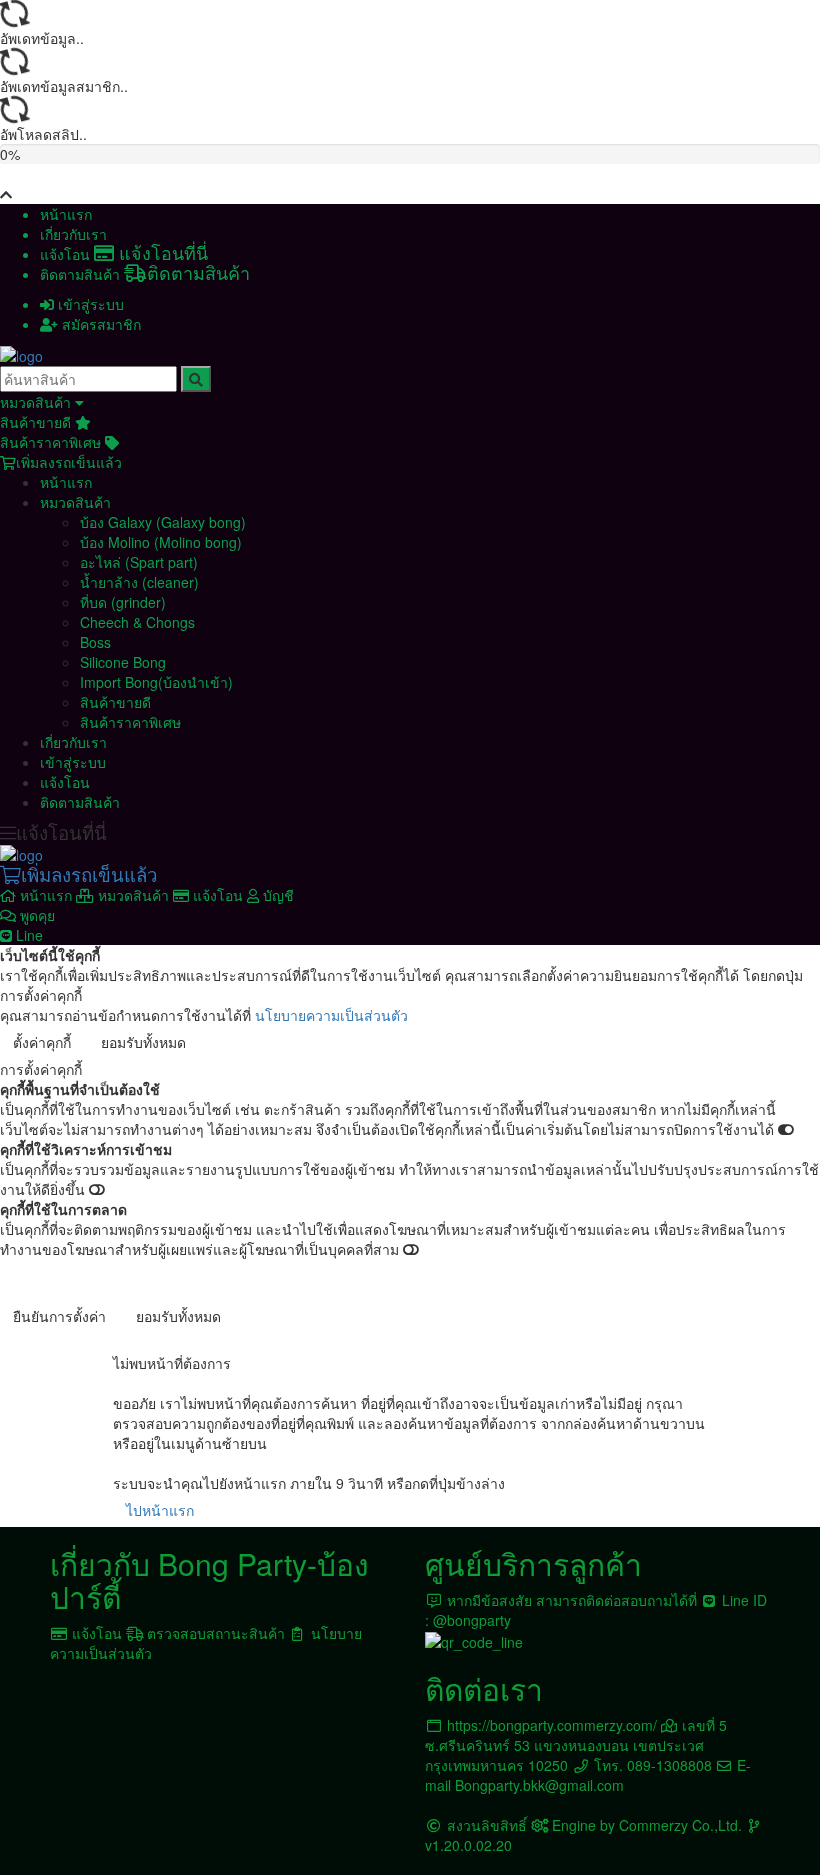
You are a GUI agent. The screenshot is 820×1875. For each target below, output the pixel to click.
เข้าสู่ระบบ (89, 304)
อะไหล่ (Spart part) (139, 562)
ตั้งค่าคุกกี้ (42, 1042)
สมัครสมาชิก (99, 324)
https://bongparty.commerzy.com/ (552, 1725)
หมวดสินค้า (37, 402)
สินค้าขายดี (37, 422)
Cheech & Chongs (137, 622)
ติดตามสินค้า (145, 274)
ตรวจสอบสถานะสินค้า (216, 1633)
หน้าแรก (66, 214)
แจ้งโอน (124, 254)
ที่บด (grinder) (123, 602)
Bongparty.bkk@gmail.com (539, 1785)
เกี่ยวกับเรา (73, 234)
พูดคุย (33, 925)
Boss (95, 642)
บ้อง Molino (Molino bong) (161, 542)
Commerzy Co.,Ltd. (680, 1825)
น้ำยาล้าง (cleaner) (139, 582)
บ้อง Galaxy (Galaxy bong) (163, 522)
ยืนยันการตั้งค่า (59, 1316)
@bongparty (472, 1620)
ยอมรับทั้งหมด (143, 1042)
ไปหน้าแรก (160, 1510)
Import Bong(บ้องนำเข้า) (156, 682)
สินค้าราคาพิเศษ (52, 442)
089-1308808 (669, 1765)
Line (27, 935)
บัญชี (276, 895)
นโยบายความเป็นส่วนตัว (331, 1015)
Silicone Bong (123, 662)
